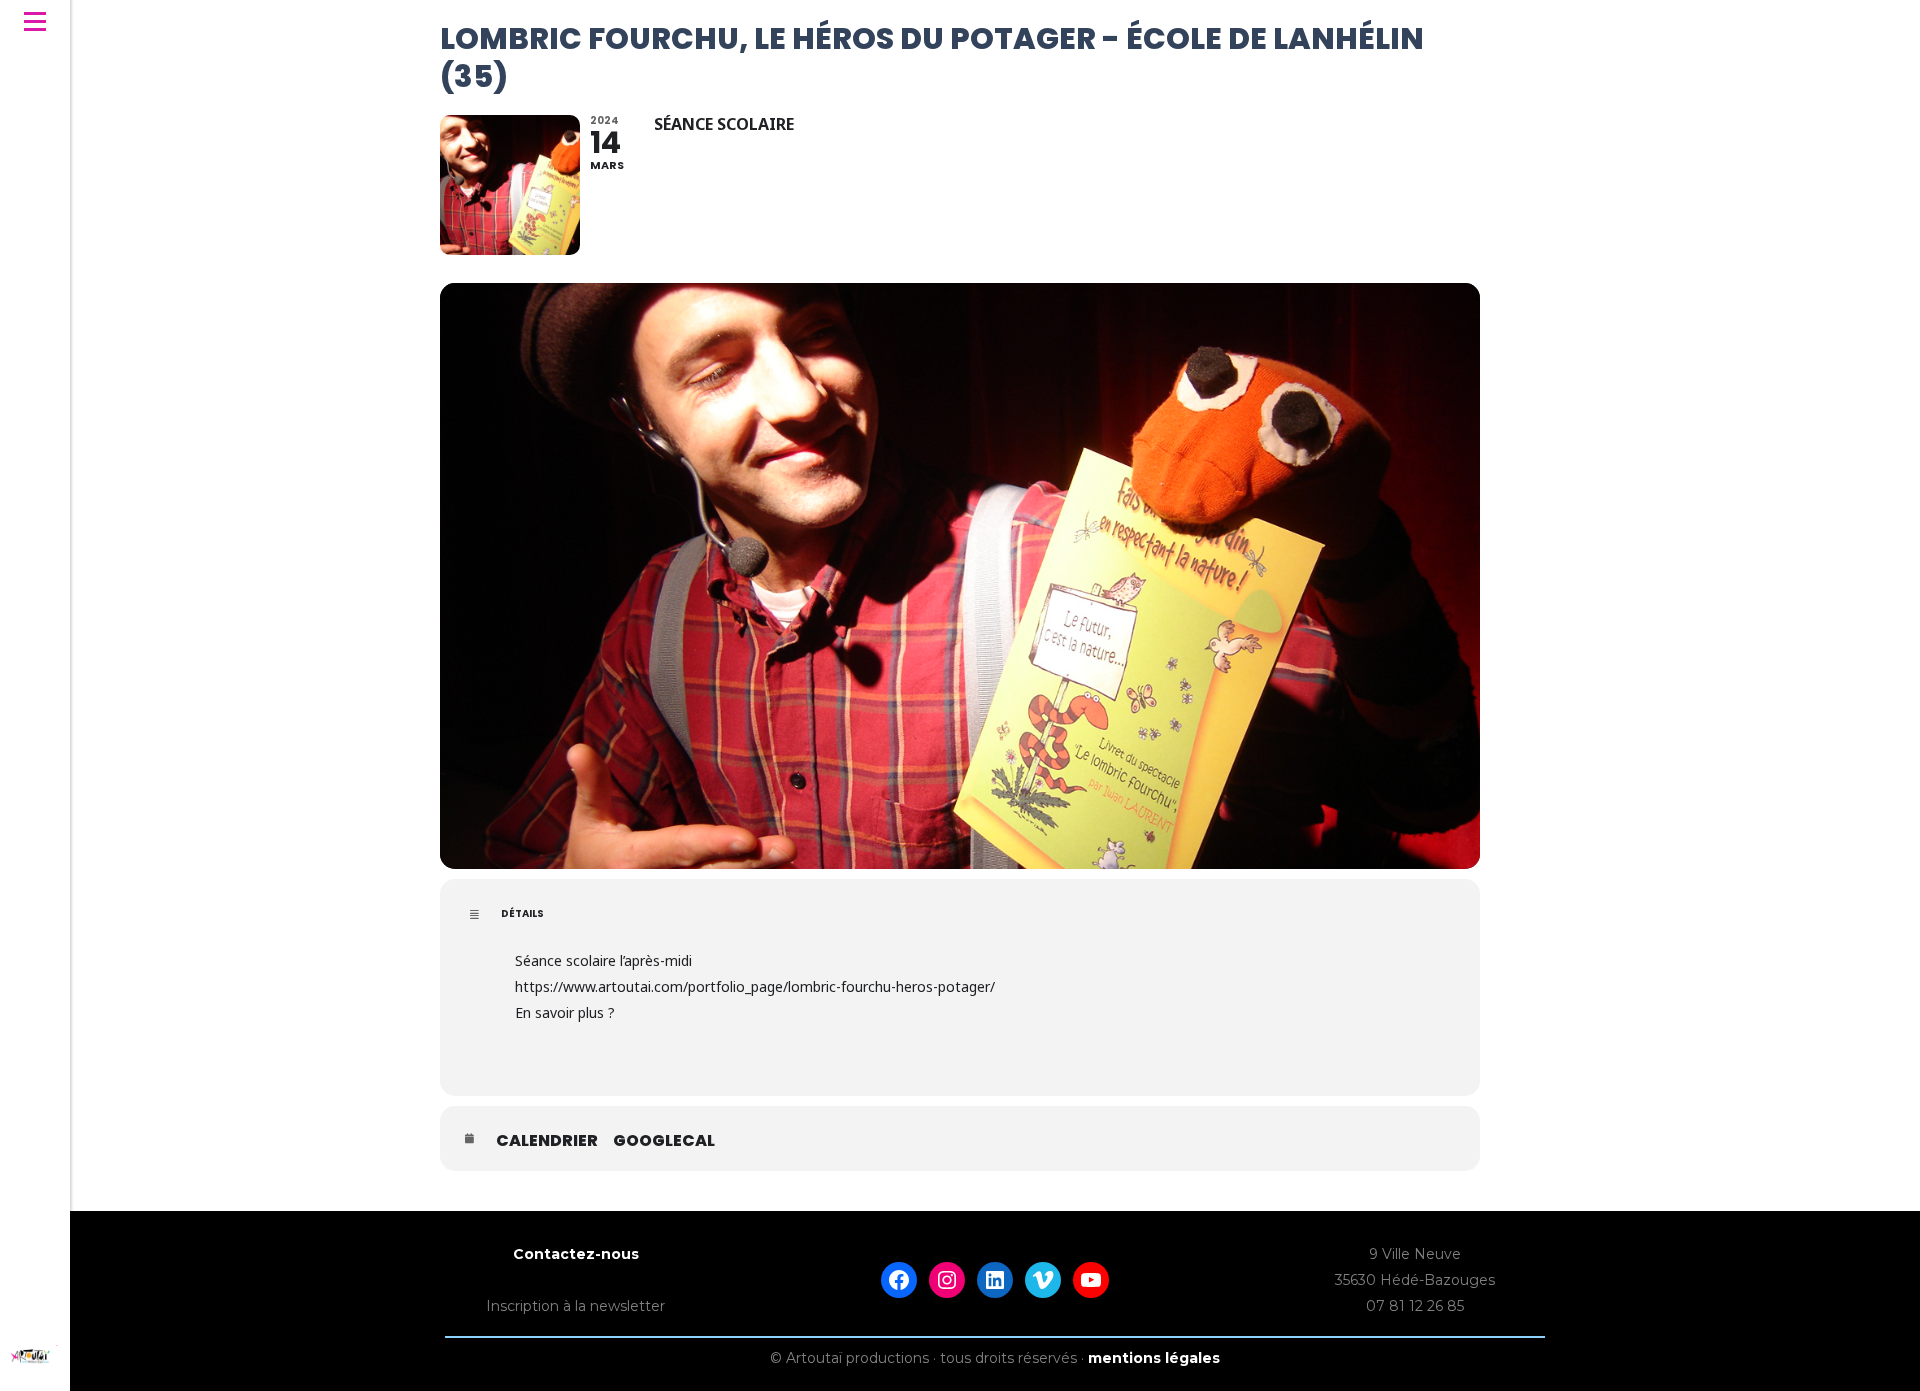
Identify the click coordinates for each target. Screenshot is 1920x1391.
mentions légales (1154, 1358)
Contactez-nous (576, 1254)
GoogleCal (664, 1141)
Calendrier (547, 1141)
